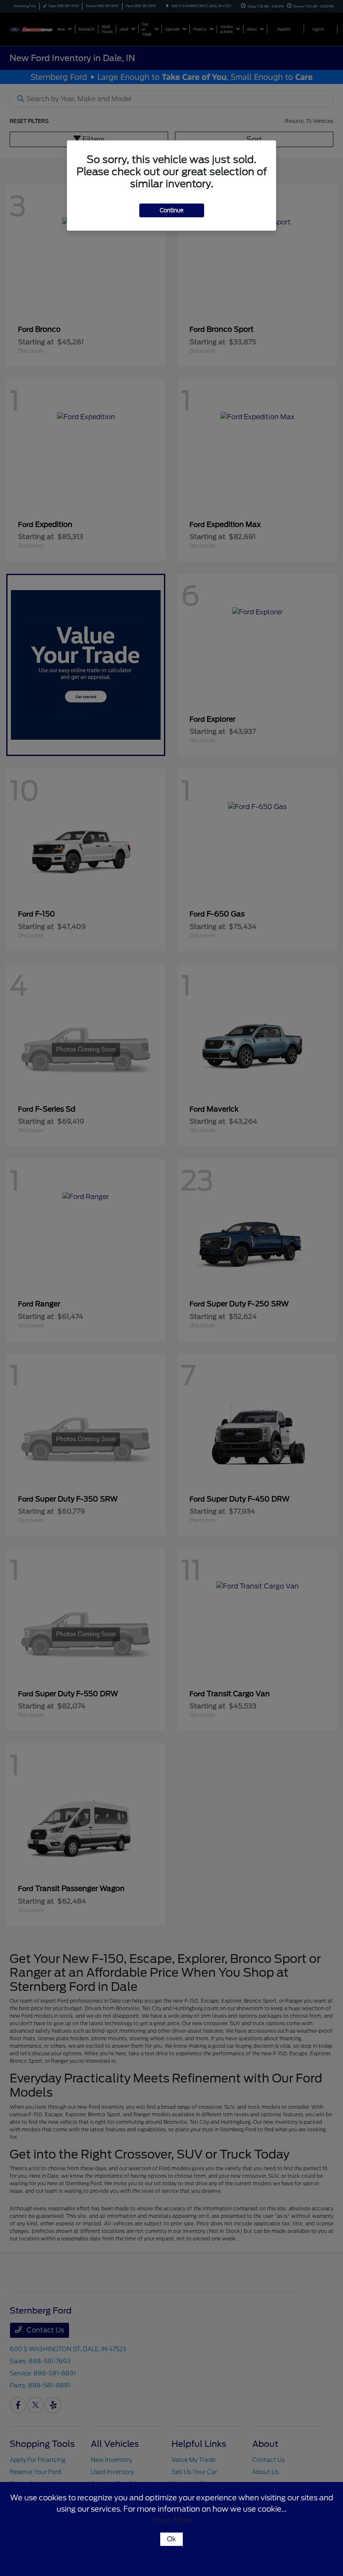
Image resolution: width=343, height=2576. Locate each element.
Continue (172, 210)
